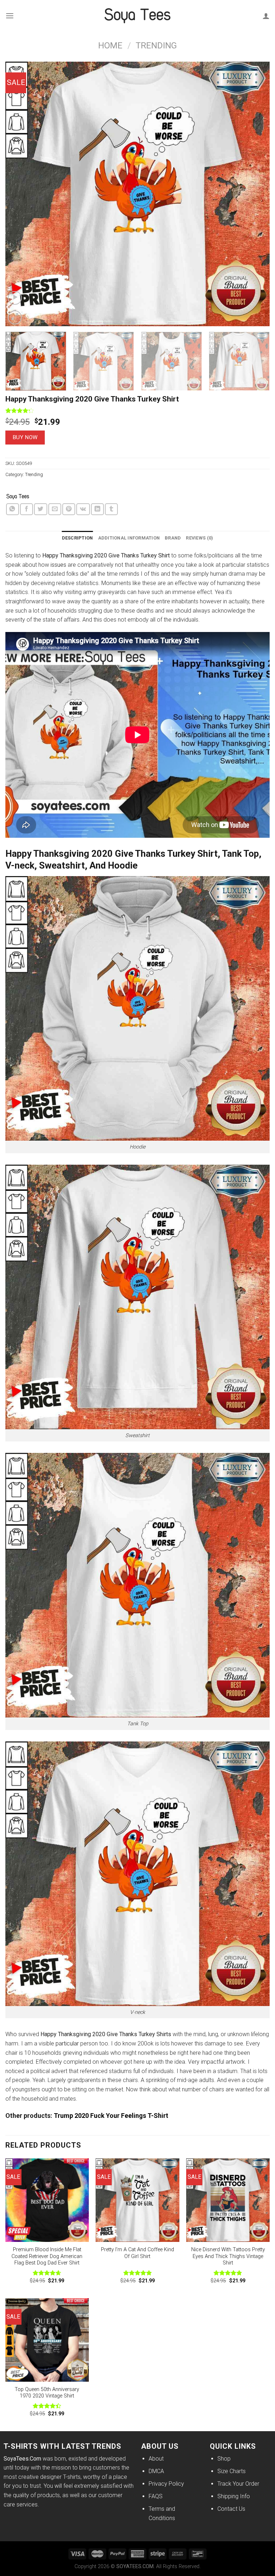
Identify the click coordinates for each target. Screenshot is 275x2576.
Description (78, 538)
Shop (224, 2459)
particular (67, 2043)
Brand (173, 538)
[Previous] (20, 194)
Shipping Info (234, 2496)
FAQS (156, 2496)
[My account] (266, 16)
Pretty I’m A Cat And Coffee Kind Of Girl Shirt (137, 2253)
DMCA (156, 2471)
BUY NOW (25, 437)
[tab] (78, 538)
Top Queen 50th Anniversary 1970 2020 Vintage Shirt (47, 2393)
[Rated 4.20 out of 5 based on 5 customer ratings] (137, 410)
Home (110, 46)
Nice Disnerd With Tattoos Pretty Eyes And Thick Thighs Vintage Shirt (228, 2256)
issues (58, 565)
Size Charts (231, 2471)
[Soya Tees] (18, 497)
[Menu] (10, 16)
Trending (156, 46)
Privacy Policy (166, 2484)
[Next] (255, 194)
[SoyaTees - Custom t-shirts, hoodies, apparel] (137, 16)
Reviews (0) (199, 538)
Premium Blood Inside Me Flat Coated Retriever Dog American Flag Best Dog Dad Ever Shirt (47, 2256)
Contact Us (231, 2509)
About (156, 2459)
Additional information (129, 538)
